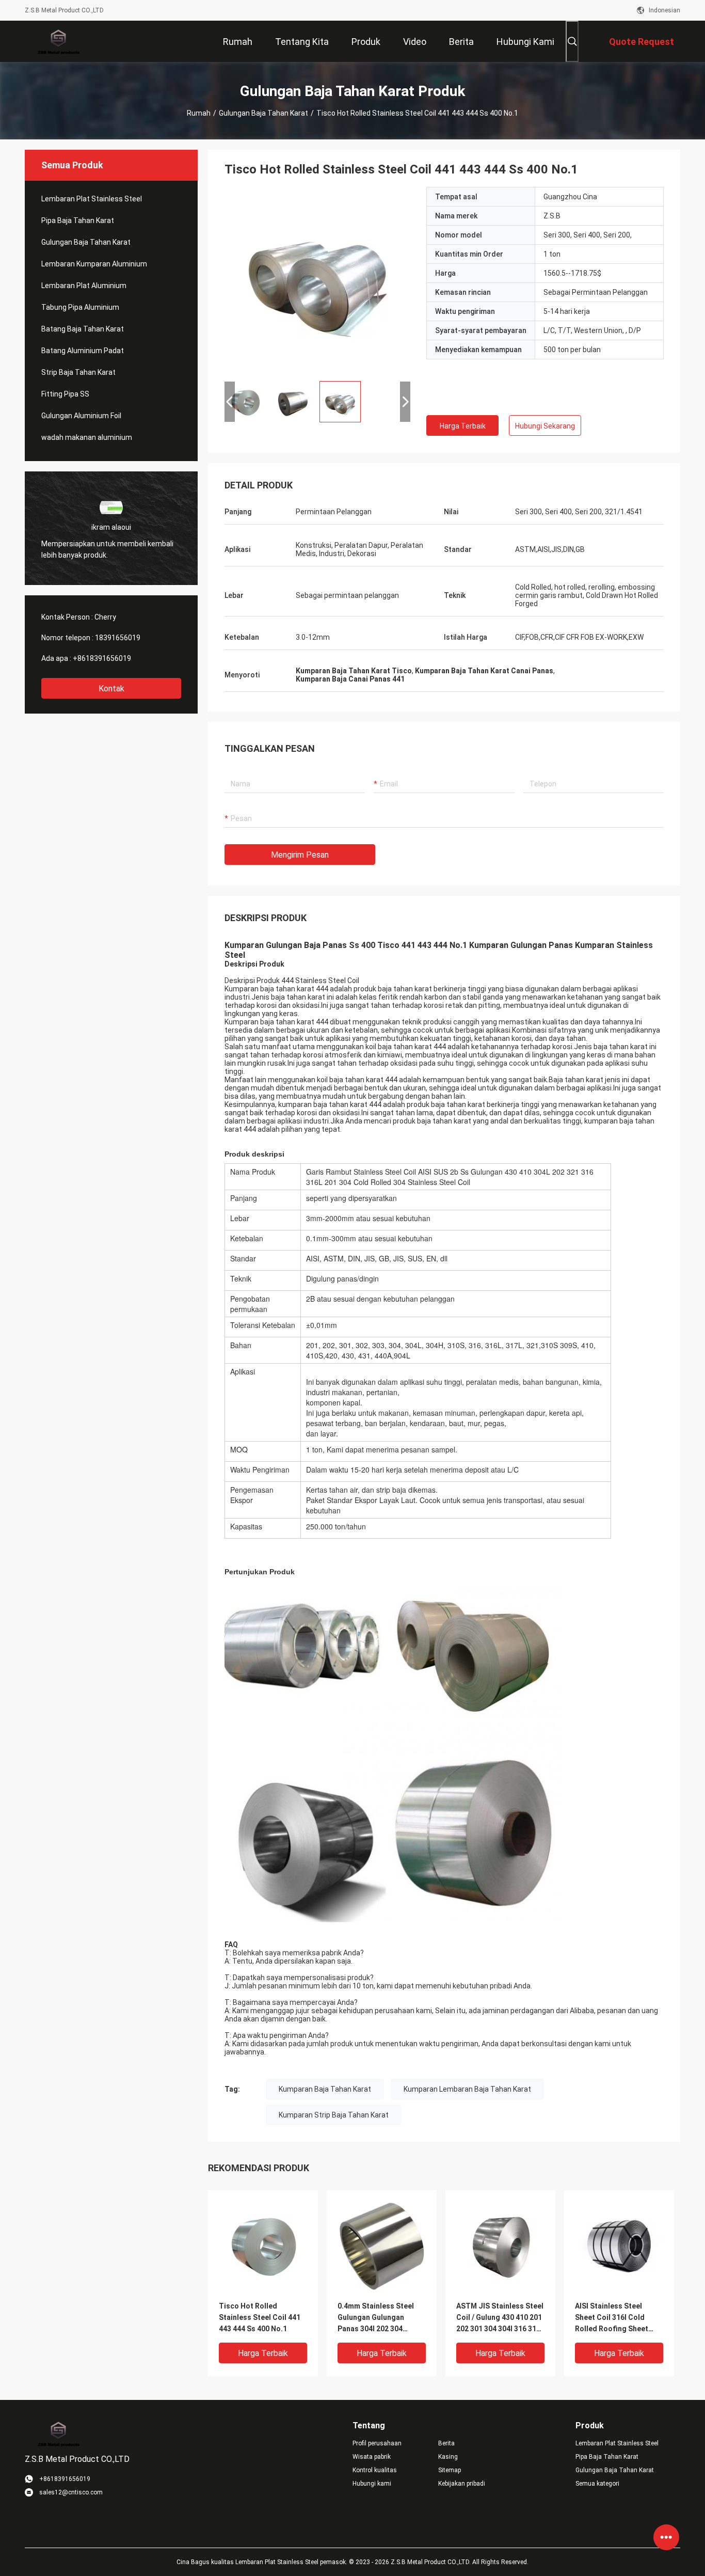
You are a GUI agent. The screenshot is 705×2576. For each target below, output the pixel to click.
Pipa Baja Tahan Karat (78, 220)
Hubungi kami (372, 2484)
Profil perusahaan (377, 2443)
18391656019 (118, 638)
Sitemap (450, 2470)
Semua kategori (597, 2484)
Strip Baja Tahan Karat (78, 372)
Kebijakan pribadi (462, 2484)
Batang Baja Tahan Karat (83, 329)
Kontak (111, 689)
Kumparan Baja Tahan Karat (325, 2089)
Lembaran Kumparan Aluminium (94, 264)
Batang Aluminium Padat (83, 351)
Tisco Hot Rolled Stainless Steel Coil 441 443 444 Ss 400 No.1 (260, 2317)
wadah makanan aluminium (87, 437)
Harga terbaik (463, 426)
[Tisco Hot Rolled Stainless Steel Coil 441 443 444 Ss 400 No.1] (317, 280)
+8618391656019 (102, 658)
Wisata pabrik (372, 2457)
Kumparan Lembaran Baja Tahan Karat (467, 2089)
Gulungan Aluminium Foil (81, 416)
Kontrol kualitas (375, 2470)
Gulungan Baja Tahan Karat (263, 113)
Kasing (448, 2457)
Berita (446, 2443)
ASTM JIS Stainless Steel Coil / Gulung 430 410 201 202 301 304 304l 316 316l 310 (500, 2318)
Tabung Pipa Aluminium (80, 307)
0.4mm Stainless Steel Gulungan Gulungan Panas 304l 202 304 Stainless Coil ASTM (376, 2318)
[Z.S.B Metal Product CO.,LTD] (58, 41)
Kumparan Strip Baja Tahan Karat (334, 2115)
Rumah (199, 113)
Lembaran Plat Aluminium (84, 286)
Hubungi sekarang (545, 426)
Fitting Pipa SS (65, 394)
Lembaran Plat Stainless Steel (92, 199)
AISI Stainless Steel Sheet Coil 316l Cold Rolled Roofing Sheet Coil (612, 2318)
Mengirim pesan (300, 855)
